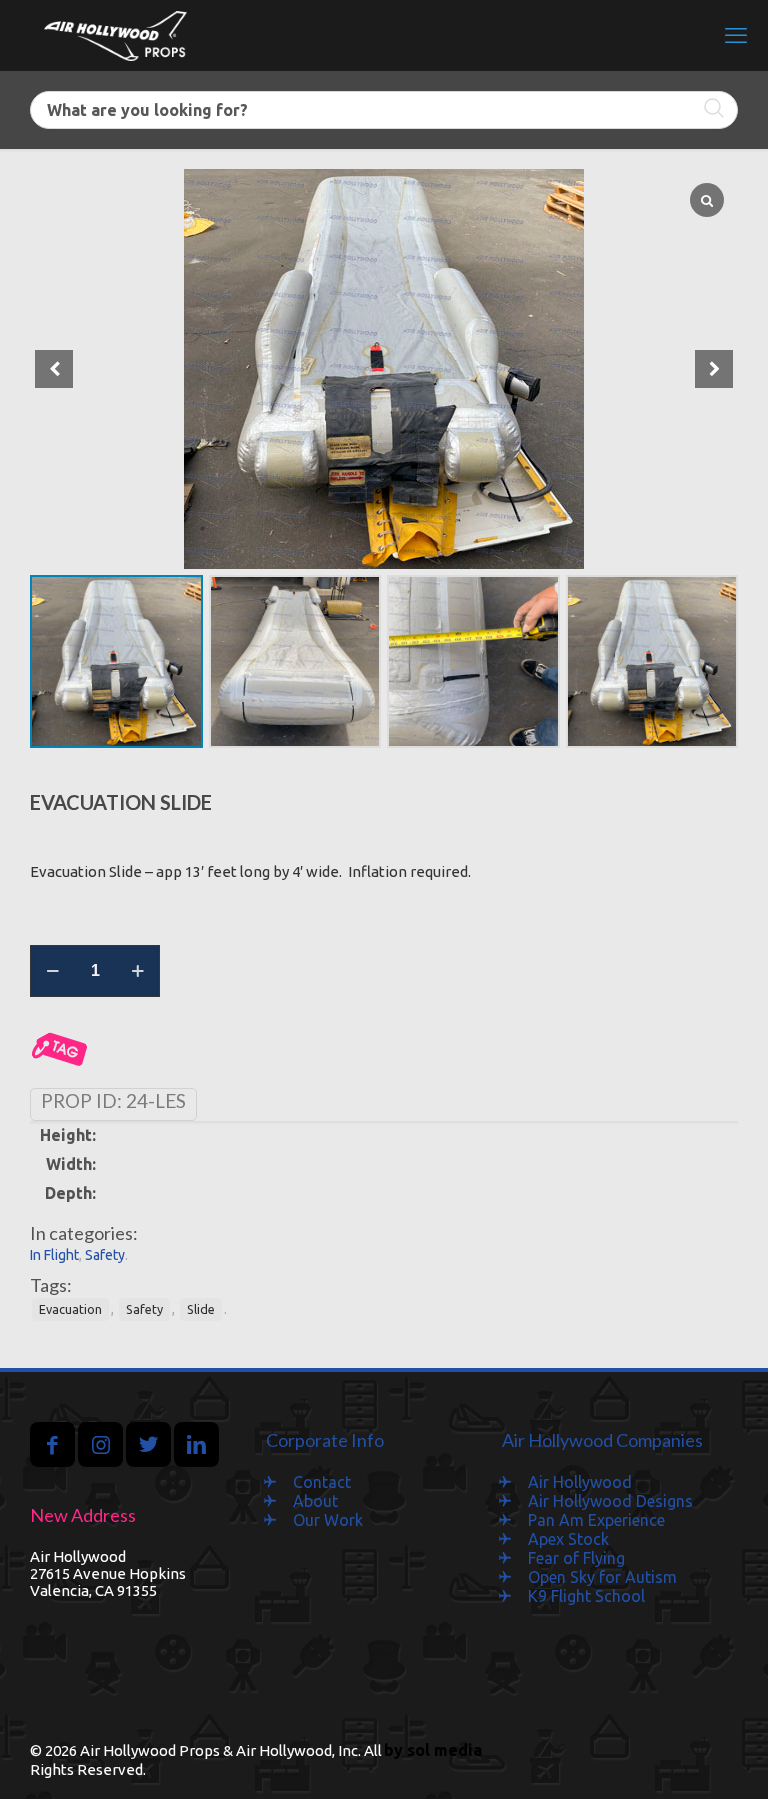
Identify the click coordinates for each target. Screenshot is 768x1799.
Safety (105, 1255)
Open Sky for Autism (602, 1577)
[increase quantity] (137, 971)
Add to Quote (60, 1050)
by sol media (433, 1750)
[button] (714, 369)
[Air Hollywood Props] (116, 35)
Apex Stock (568, 1539)
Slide (201, 1309)
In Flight (54, 1255)
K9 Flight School (586, 1596)
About (315, 1501)
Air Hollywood (580, 1482)
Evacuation (70, 1309)
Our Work (328, 1520)
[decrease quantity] (52, 971)
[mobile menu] (736, 35)
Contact (322, 1482)
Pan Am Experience (596, 1520)
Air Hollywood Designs (610, 1501)
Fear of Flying (576, 1558)
